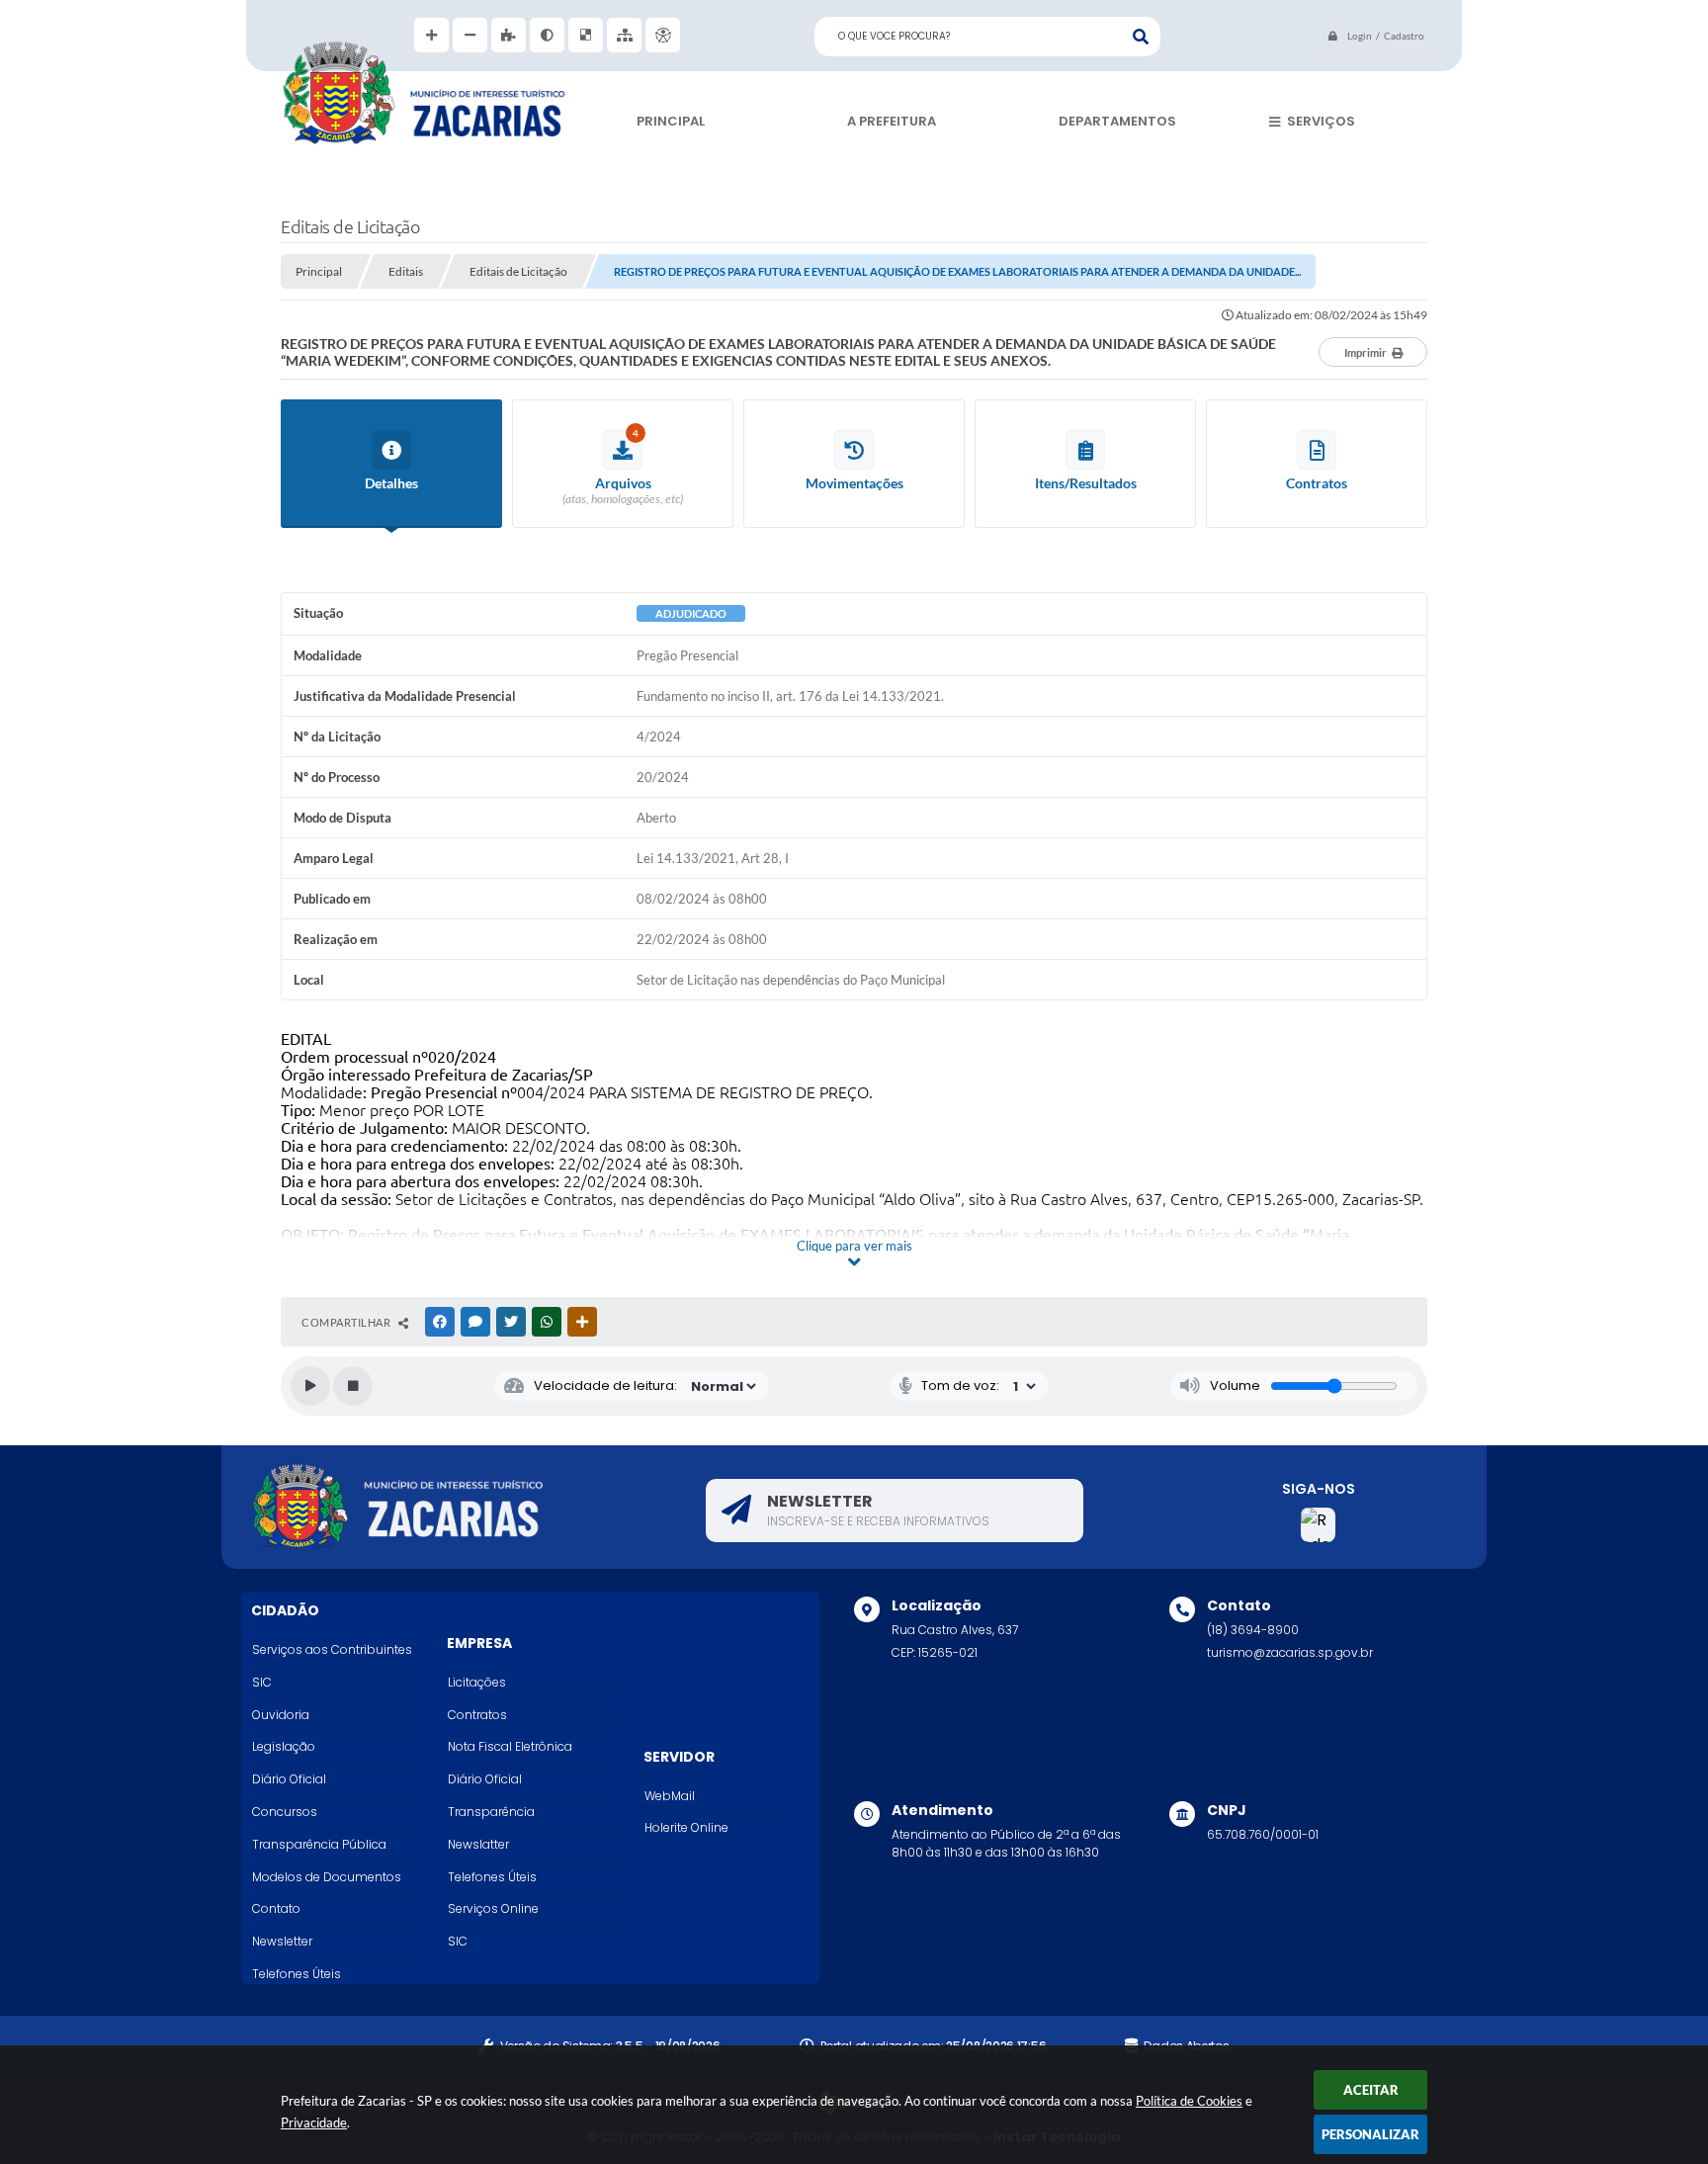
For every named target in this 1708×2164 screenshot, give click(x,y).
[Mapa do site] (624, 35)
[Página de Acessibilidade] (663, 35)
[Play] (310, 1386)
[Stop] (353, 1386)
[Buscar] (1141, 37)
